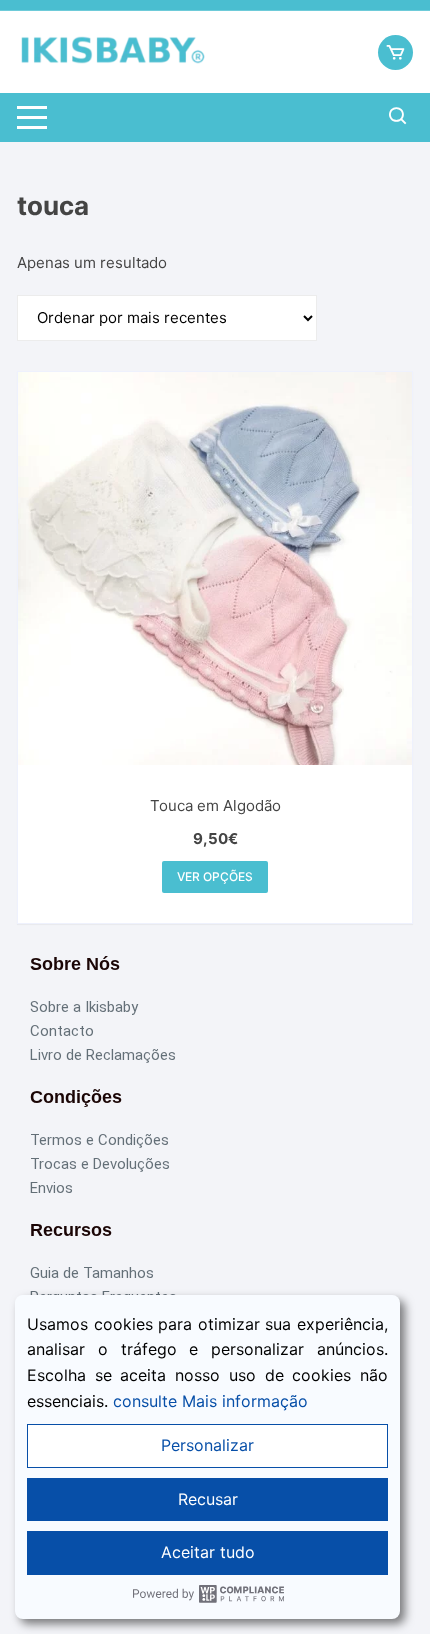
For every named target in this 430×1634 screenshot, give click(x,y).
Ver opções (215, 876)
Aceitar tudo (208, 1552)
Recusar (208, 1499)
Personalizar (207, 1445)
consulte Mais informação (210, 1401)
